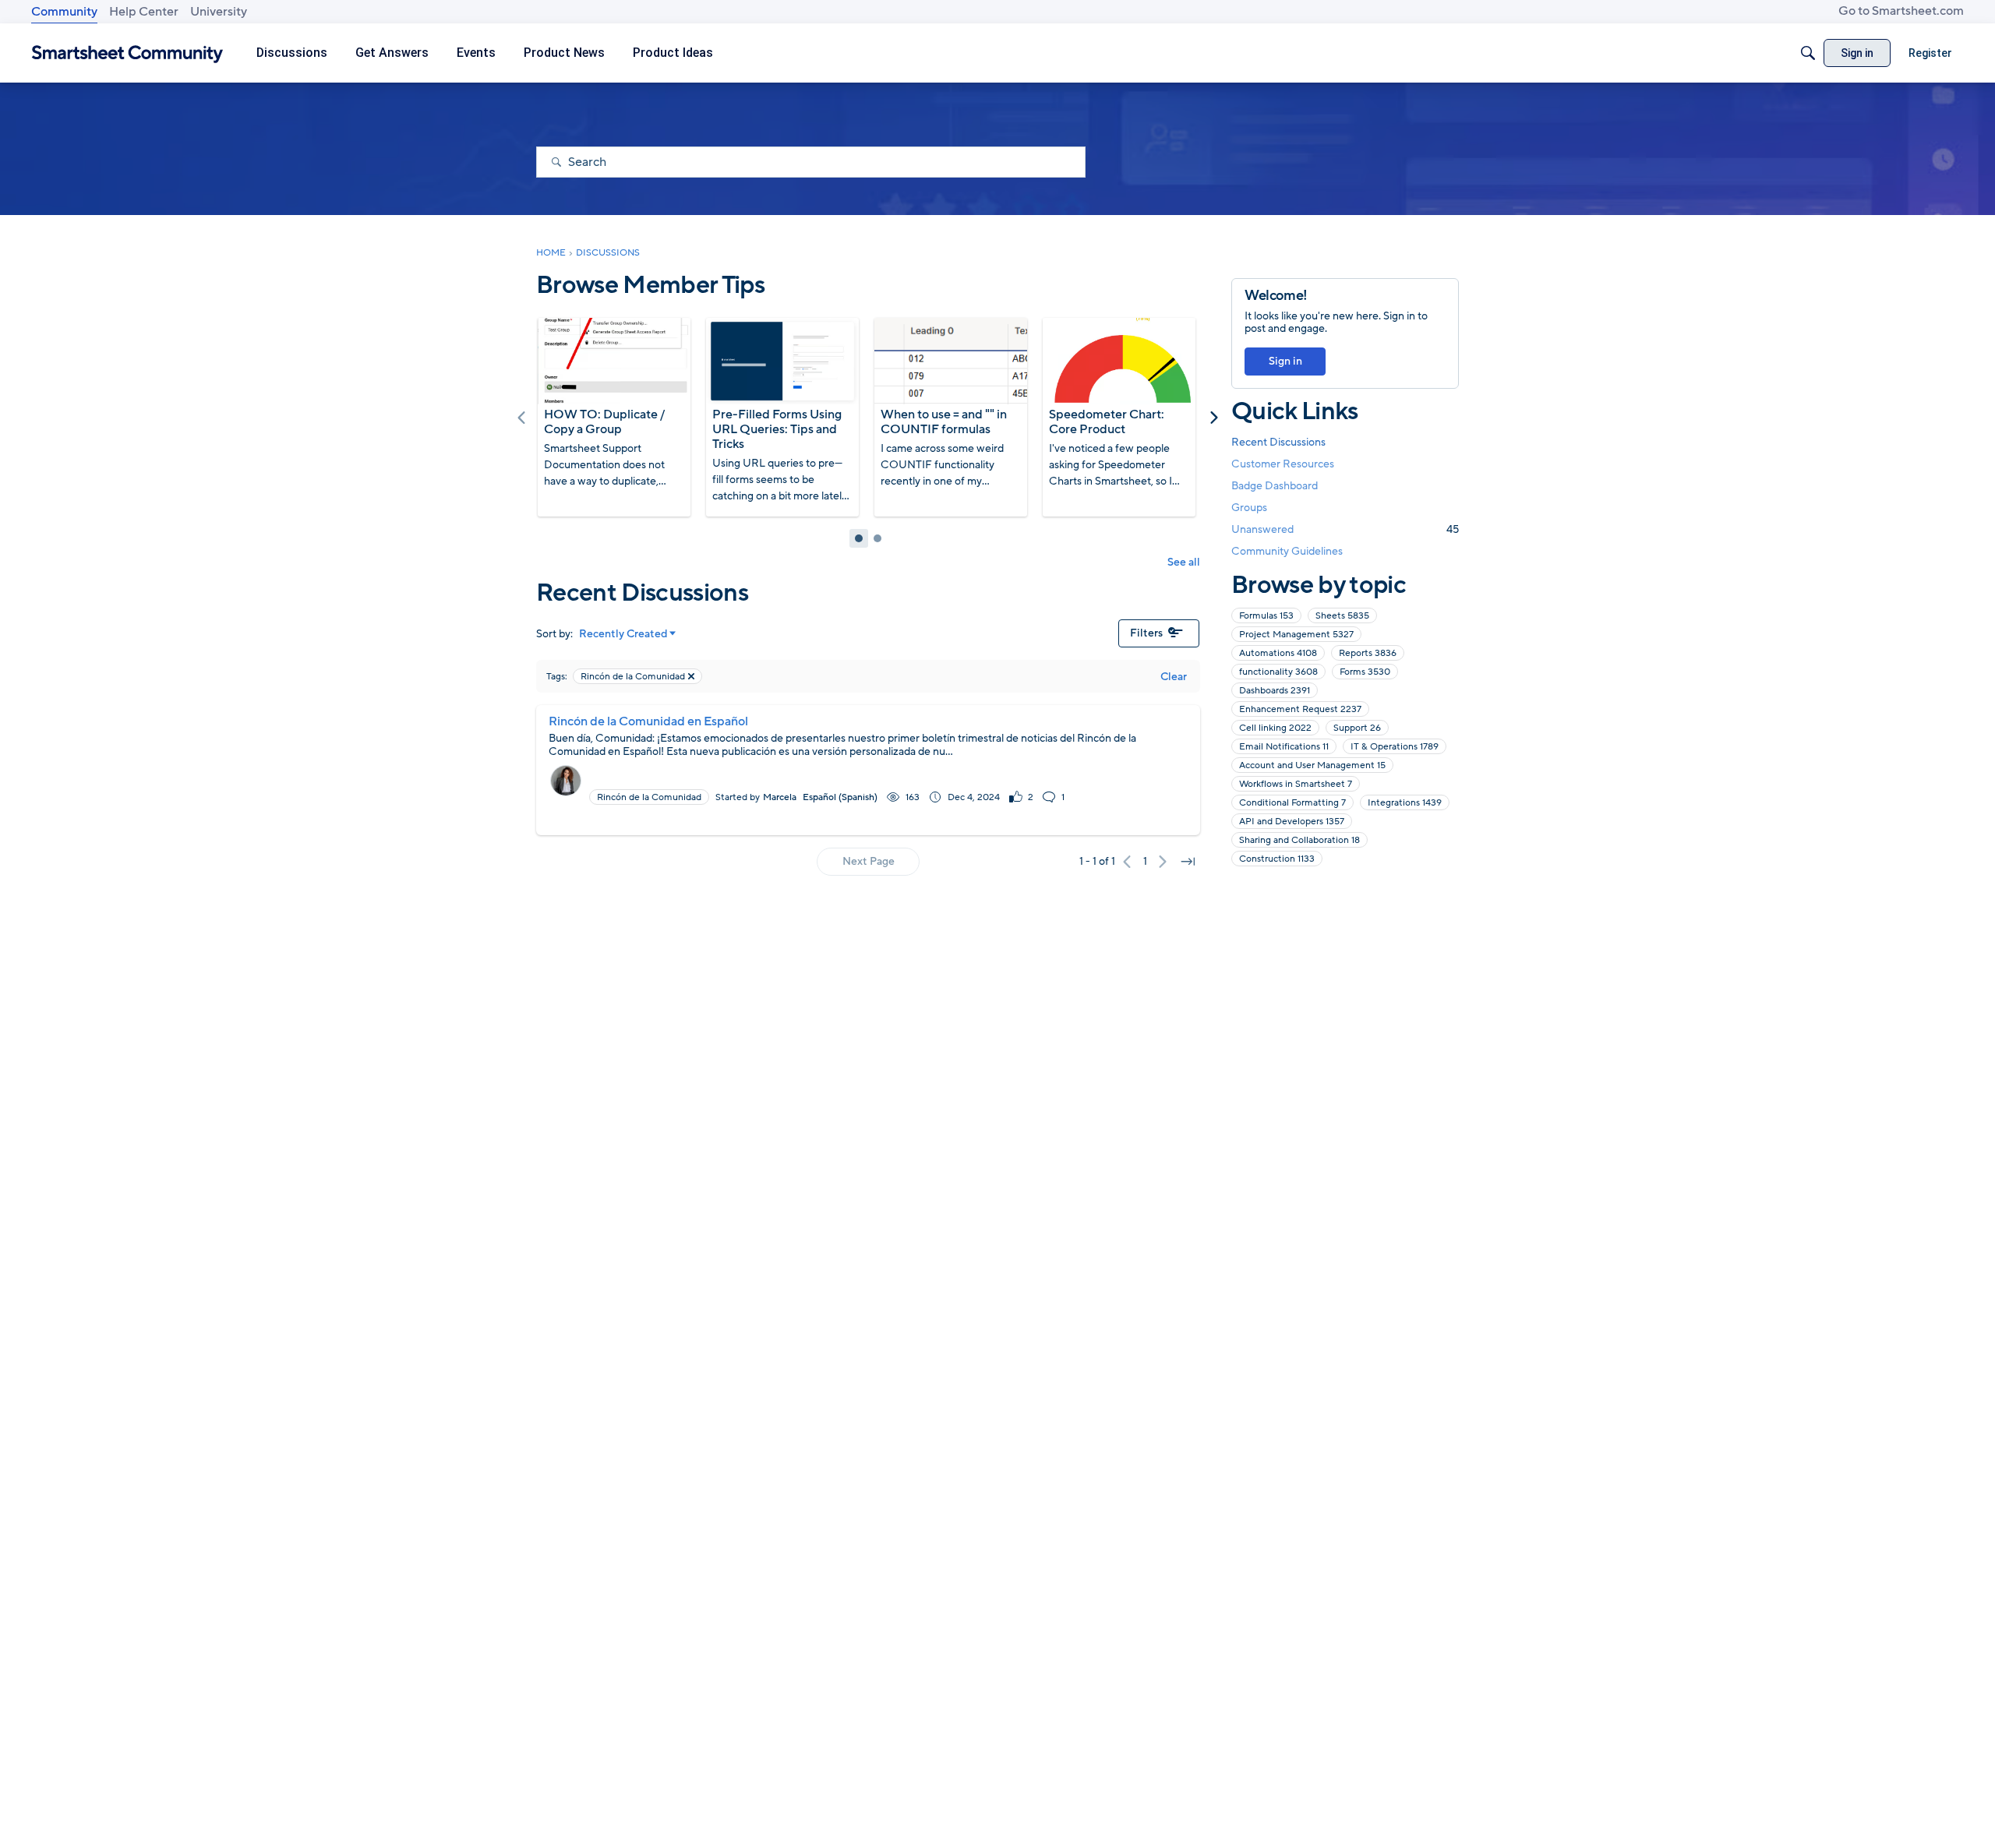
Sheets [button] (1342, 615)
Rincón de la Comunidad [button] (649, 797)
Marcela (780, 797)
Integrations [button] (1405, 802)
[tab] (859, 538)
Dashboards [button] (1275, 690)
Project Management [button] (1296, 634)
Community (64, 12)
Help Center (144, 12)
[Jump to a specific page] (1188, 862)
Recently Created (623, 634)
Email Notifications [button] (1284, 746)
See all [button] (1184, 562)
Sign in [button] (1285, 361)
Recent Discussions (1278, 442)
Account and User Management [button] (1312, 765)
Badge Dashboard (1275, 486)
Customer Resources (1283, 464)
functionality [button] (1278, 672)
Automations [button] (1278, 653)
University (219, 12)
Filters (1146, 633)
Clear (1174, 677)
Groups (1249, 508)
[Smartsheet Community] (127, 53)
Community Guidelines (1287, 551)
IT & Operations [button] (1395, 746)
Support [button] (1357, 728)
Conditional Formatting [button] (1292, 802)
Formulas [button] (1266, 615)
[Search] (1808, 53)
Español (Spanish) (840, 797)
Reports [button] (1368, 653)
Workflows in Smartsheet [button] (1296, 784)
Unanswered (1345, 529)
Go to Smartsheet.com (1901, 11)
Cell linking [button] (1275, 728)
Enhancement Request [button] (1300, 709)
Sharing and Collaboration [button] (1299, 840)
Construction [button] (1277, 859)
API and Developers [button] (1292, 821)
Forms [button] (1365, 672)
